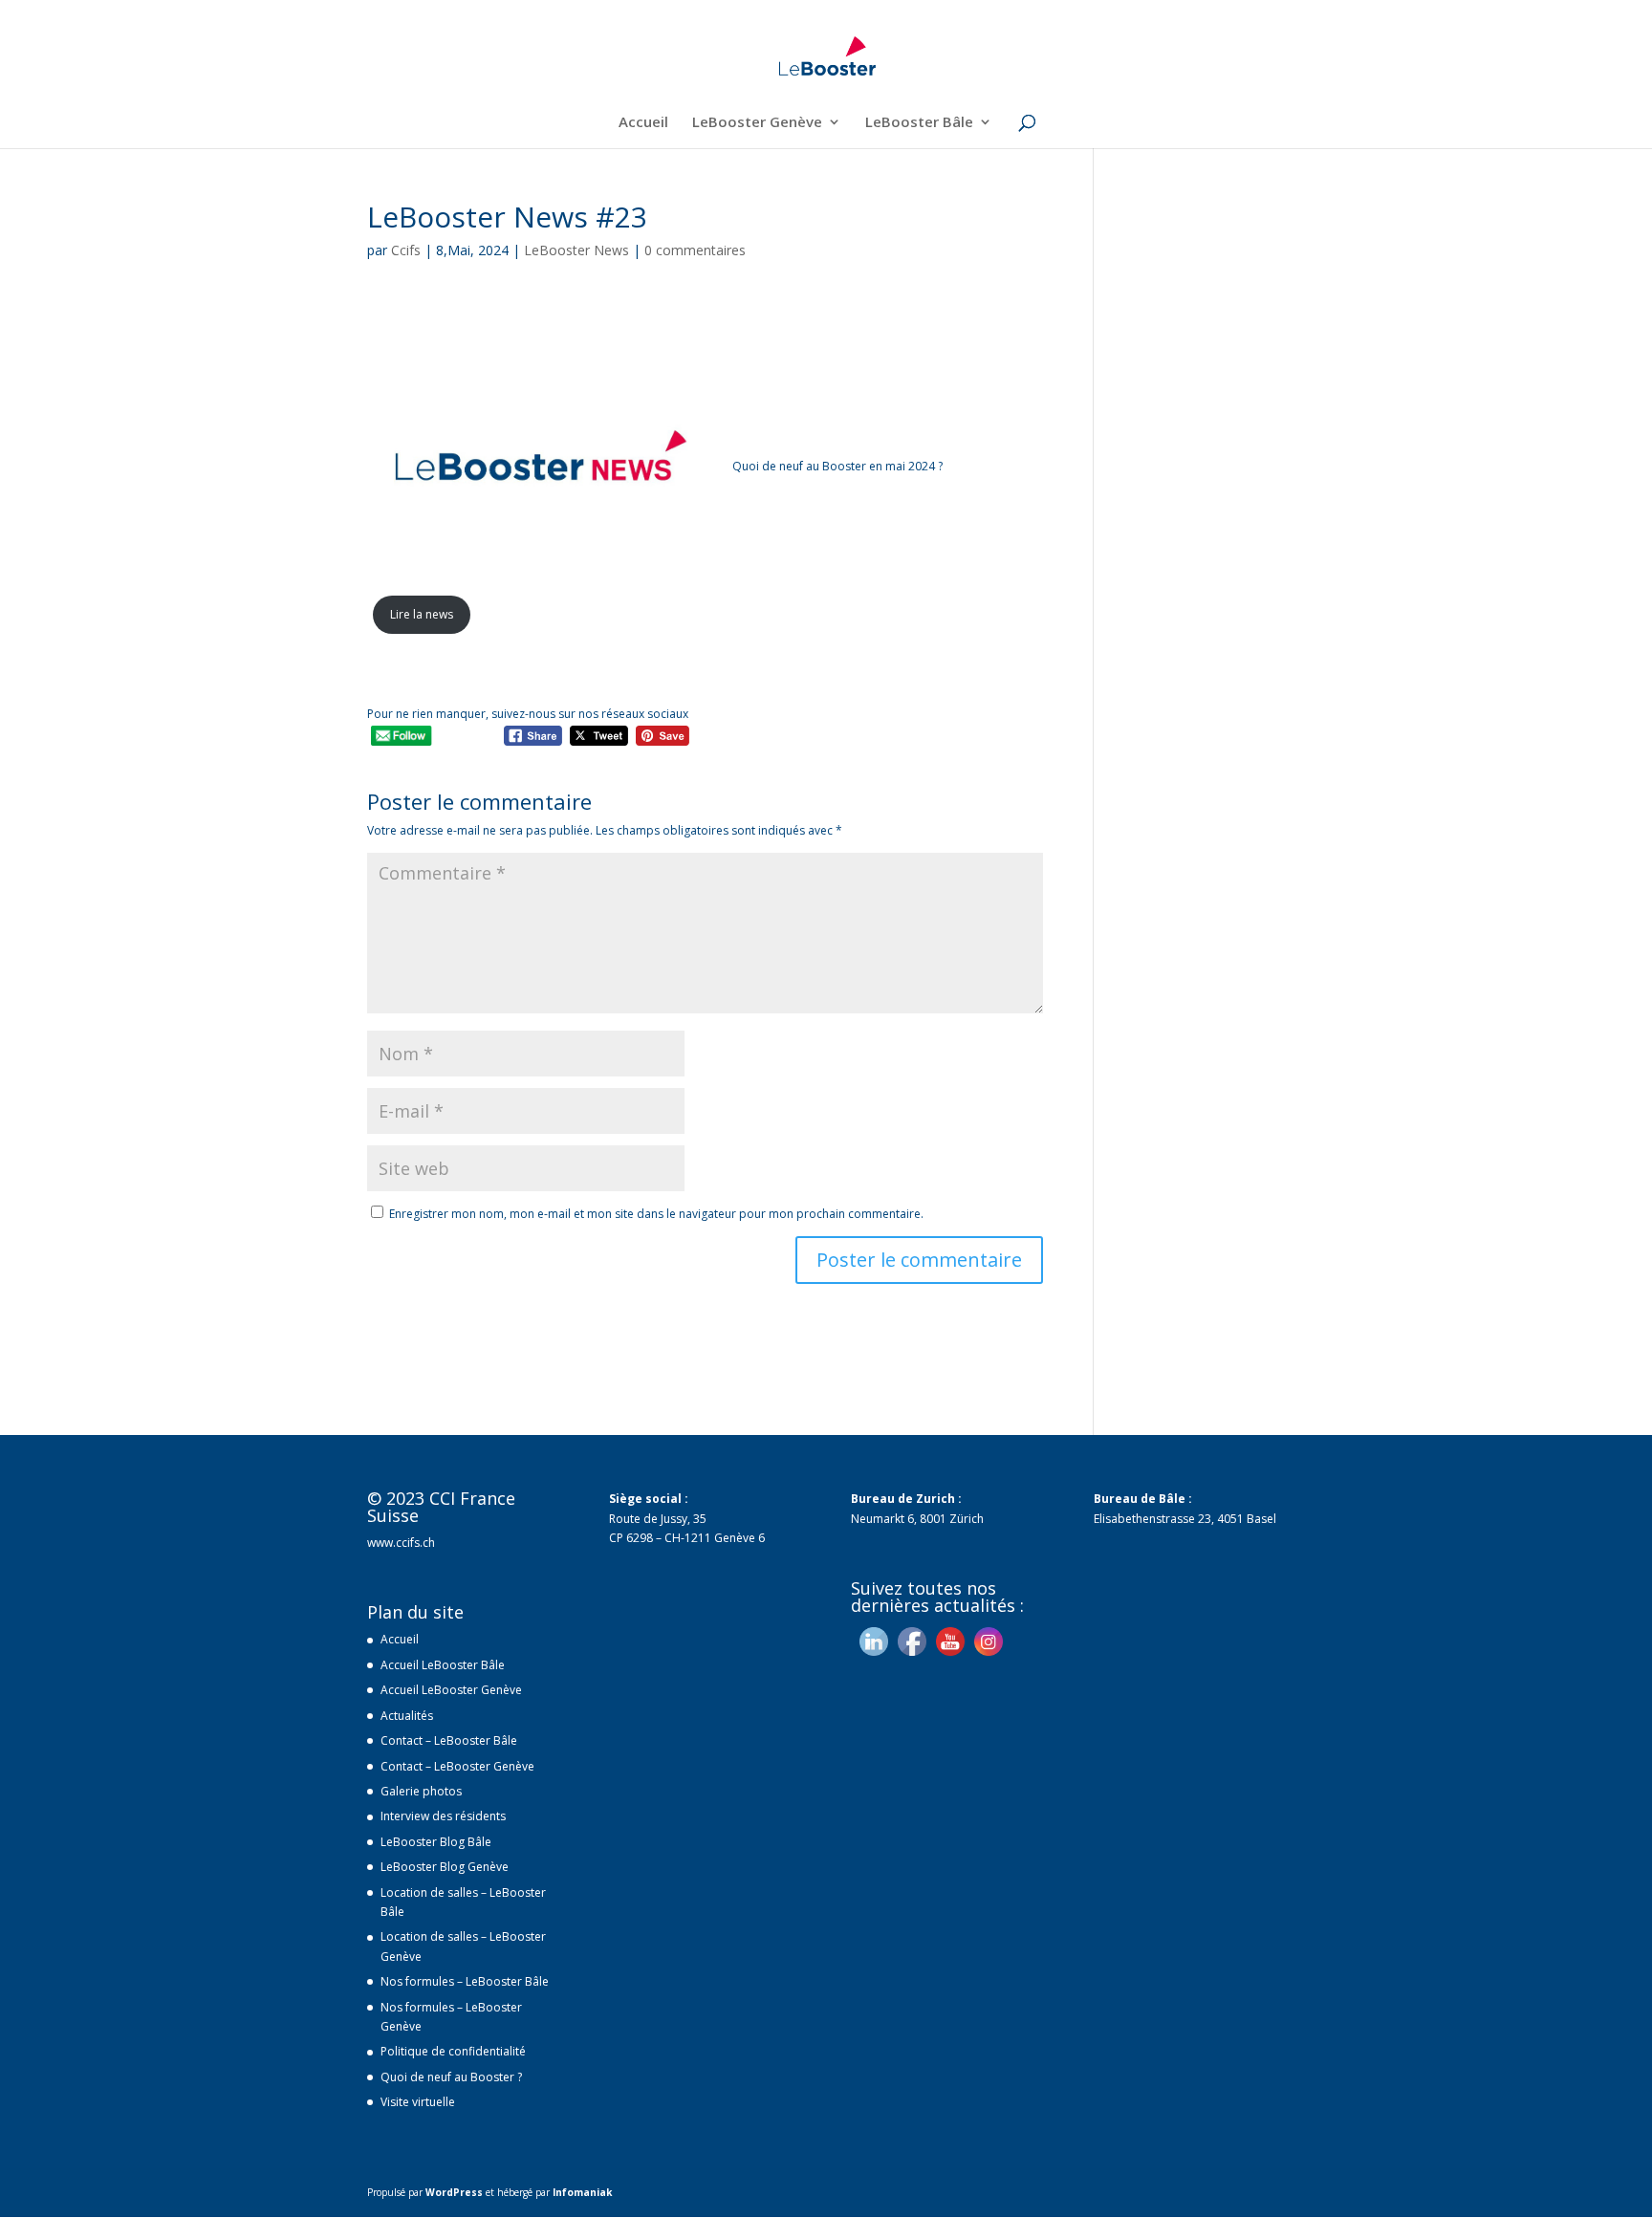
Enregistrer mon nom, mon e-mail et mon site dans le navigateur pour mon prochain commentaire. (656, 1214)
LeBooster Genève (757, 123)
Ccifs (406, 250)
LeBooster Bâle (919, 123)
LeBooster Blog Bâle (436, 1842)
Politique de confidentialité (453, 2051)
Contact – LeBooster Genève (457, 1766)
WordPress (454, 2192)
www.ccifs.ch (401, 1543)
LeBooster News (576, 250)
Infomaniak (582, 2192)
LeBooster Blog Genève (445, 1867)
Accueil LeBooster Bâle (443, 1665)
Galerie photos (421, 1791)
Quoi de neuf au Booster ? (451, 2077)
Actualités (407, 1716)
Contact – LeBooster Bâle (449, 1740)
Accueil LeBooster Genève (451, 1690)
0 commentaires (695, 250)
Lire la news (422, 614)
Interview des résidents (443, 1816)
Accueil (643, 123)
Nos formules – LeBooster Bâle (465, 1981)
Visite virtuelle (418, 2102)
